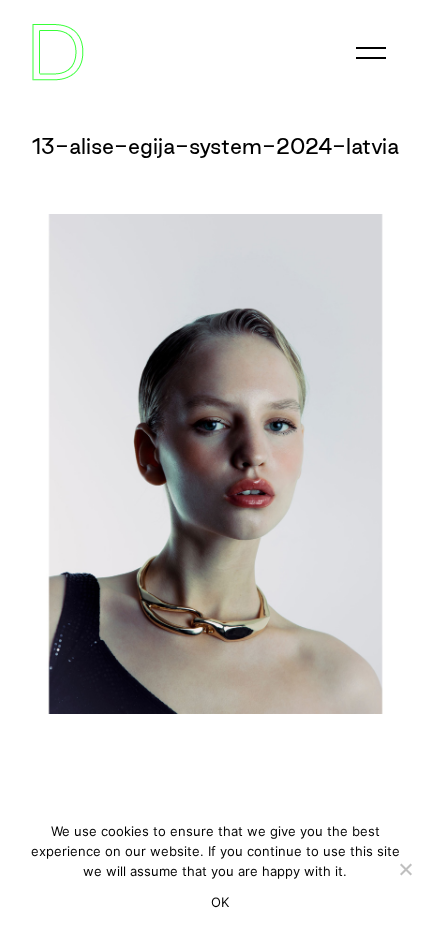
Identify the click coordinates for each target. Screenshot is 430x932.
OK (220, 902)
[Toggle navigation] (371, 53)
